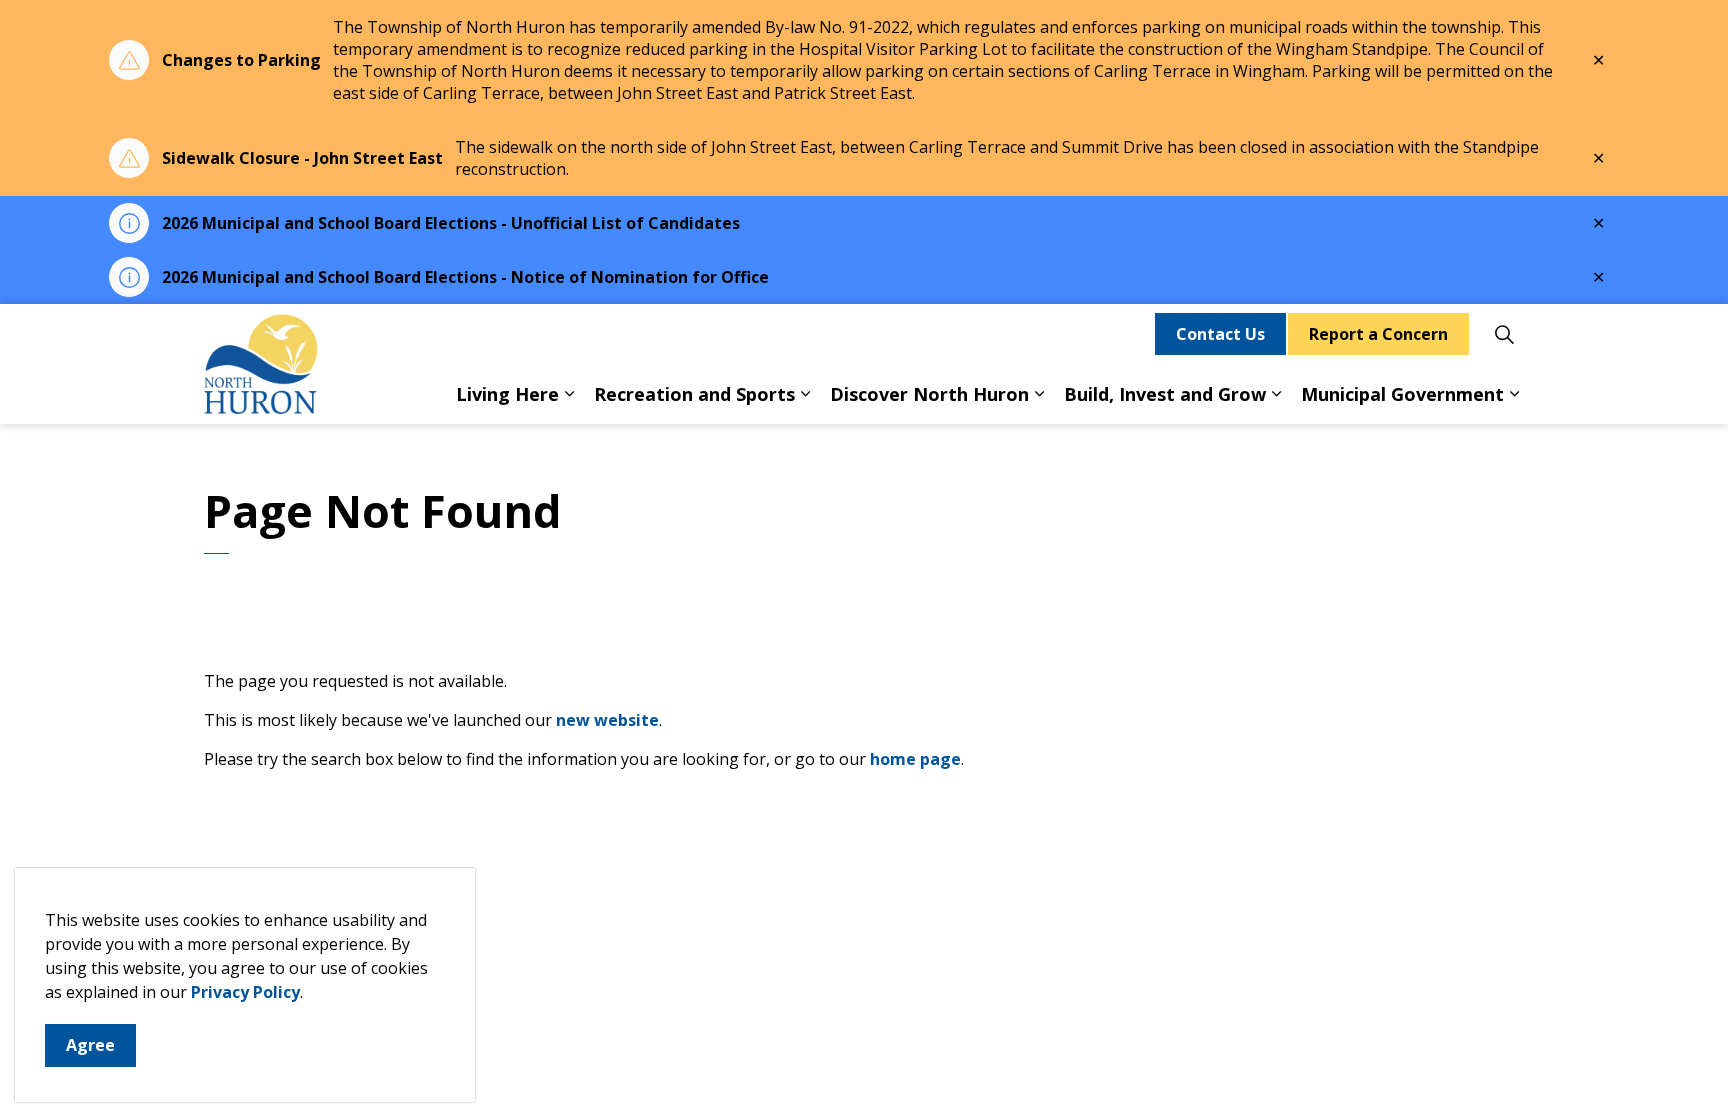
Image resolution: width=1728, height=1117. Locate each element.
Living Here (507, 394)
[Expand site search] (1504, 334)
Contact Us (1220, 334)
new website (607, 720)
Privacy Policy (245, 992)
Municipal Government (1402, 394)
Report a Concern (1378, 334)
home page (915, 759)
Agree (90, 1045)
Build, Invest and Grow (1165, 394)
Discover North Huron (929, 394)
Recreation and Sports (694, 394)
